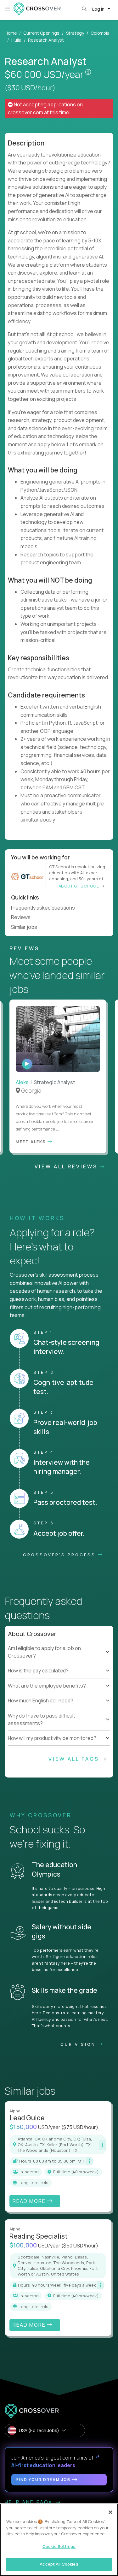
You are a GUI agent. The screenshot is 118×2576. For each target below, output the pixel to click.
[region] (59, 2540)
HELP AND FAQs (30, 2502)
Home (11, 33)
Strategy (75, 33)
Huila (16, 40)
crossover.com (25, 112)
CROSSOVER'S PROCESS (60, 1555)
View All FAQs (75, 1759)
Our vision (79, 2044)
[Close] (110, 2512)
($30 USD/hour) (30, 88)
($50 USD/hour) (80, 2246)
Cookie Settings (59, 2546)
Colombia (100, 33)
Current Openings (41, 33)
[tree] (59, 1667)
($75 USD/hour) (80, 2127)
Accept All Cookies (59, 2564)
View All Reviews (67, 1166)
